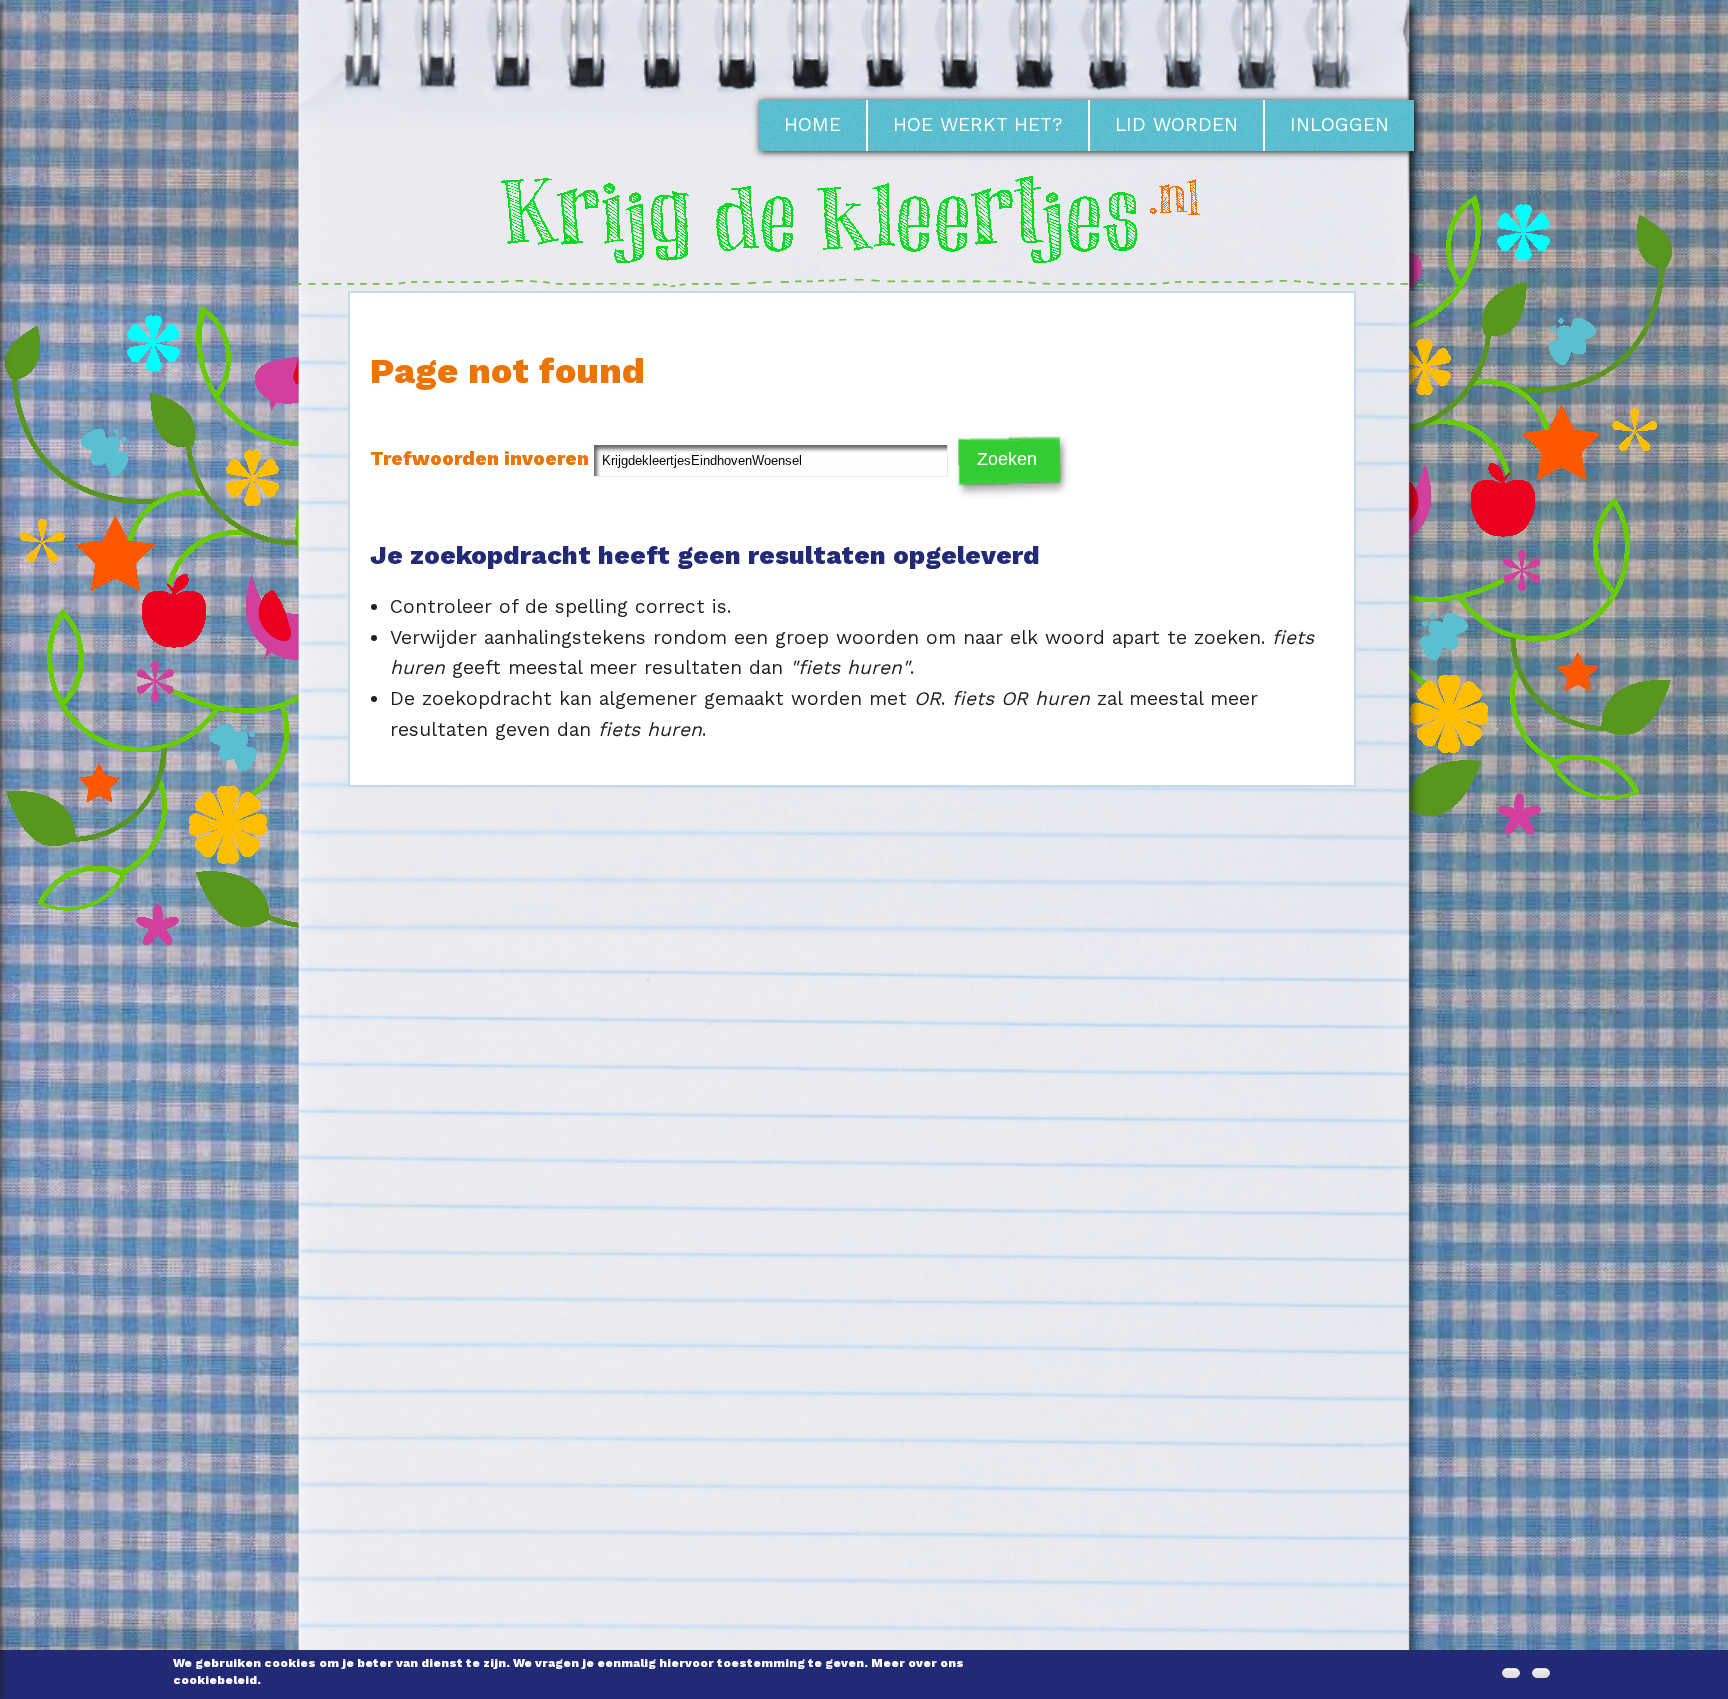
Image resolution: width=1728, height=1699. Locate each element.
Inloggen (1339, 124)
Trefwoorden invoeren (482, 458)
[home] (864, 275)
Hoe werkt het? (978, 124)
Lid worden (1176, 124)
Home (812, 124)
